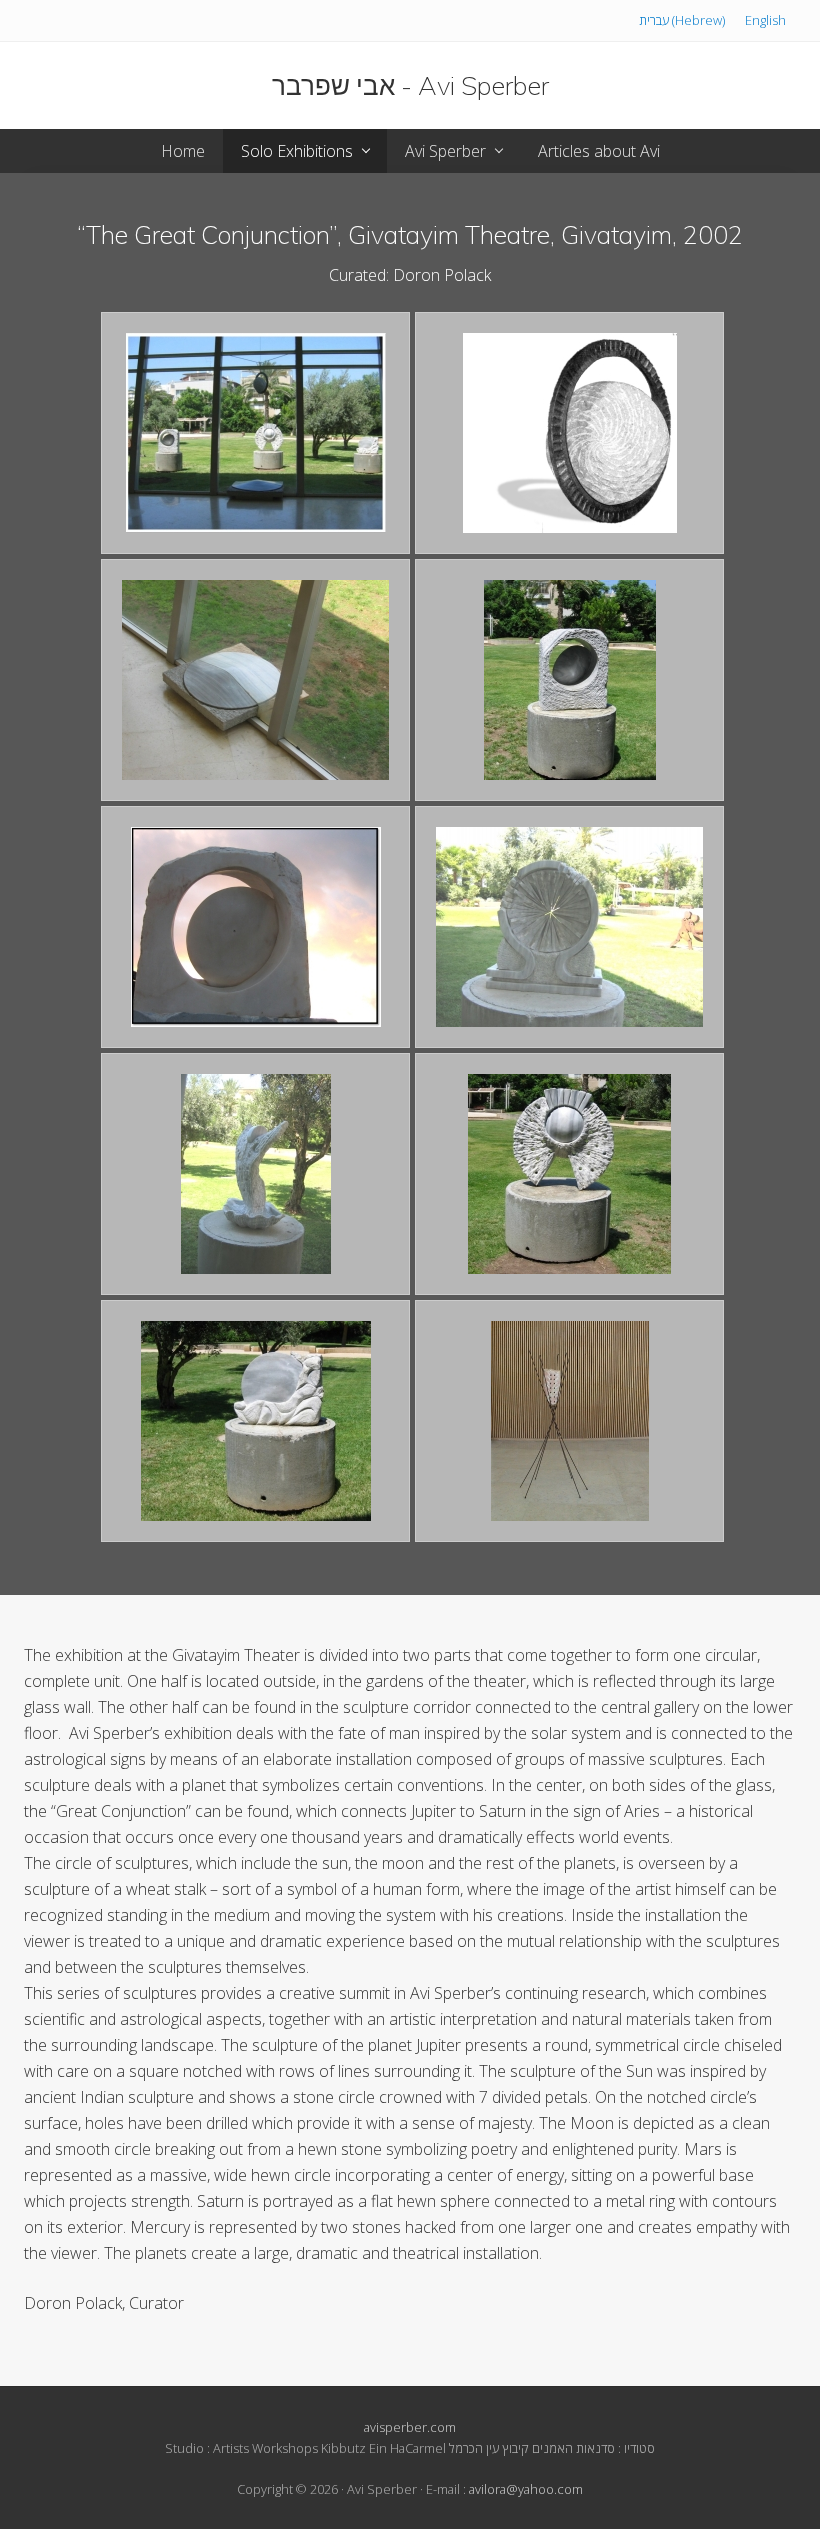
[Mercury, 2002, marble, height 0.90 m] (569, 680)
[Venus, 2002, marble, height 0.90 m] (255, 1174)
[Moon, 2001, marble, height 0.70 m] (255, 1421)
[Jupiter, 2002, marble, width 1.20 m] (255, 680)
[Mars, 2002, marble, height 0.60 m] (569, 927)
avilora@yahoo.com (526, 2489)
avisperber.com (410, 2427)
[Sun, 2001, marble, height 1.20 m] (569, 1174)
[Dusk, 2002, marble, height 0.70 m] (255, 927)
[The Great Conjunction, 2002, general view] (255, 433)
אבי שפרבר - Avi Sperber (410, 85)
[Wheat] (569, 1421)
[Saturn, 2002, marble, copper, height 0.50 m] (569, 433)
